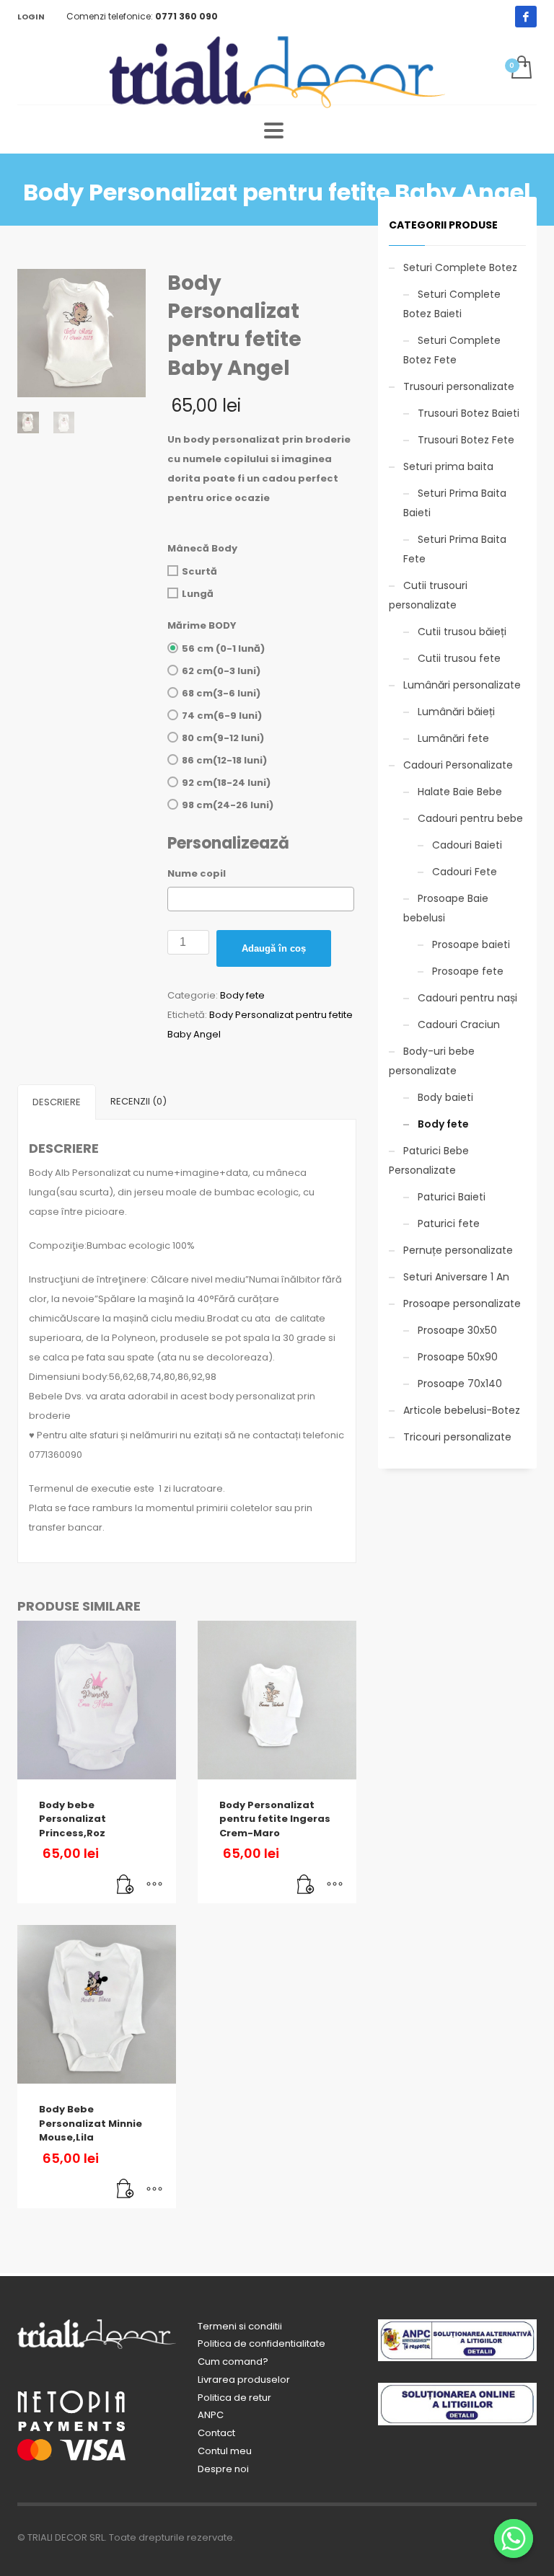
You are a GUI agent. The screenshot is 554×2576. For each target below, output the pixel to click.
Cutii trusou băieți (462, 632)
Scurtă (199, 571)
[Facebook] (526, 17)
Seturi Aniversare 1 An (456, 1277)
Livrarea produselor (244, 2380)
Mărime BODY (202, 625)
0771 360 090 (186, 16)
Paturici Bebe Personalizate (429, 1160)
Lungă (198, 594)
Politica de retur (234, 2398)
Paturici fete (449, 1223)
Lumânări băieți (456, 712)
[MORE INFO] (154, 1885)
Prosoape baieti (471, 944)
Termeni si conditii (240, 2326)
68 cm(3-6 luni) (221, 693)
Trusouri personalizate (459, 386)
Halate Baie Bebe (460, 792)
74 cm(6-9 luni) (222, 716)
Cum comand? (233, 2362)
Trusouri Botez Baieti (469, 413)
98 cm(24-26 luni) (228, 805)
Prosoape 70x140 (460, 1384)
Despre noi (223, 2469)
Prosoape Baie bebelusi (446, 908)
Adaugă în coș (274, 948)
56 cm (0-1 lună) (223, 649)
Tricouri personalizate (457, 1437)
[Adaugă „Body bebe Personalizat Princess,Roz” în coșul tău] (126, 1885)
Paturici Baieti (452, 1197)
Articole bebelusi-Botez (462, 1410)
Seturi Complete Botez (460, 267)
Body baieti (445, 1097)
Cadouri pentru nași (467, 998)
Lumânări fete (453, 738)
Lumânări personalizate (462, 685)
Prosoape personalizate (462, 1304)
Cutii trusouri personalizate (428, 595)
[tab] (57, 1102)
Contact (216, 2433)
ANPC (211, 2415)
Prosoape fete (468, 971)
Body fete (242, 995)
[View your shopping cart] (520, 68)
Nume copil (197, 873)
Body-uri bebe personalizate (432, 1061)
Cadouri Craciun (459, 1024)
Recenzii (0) (138, 1101)
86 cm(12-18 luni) (224, 760)
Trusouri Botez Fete (466, 440)
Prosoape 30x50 (457, 1330)
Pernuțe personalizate (458, 1250)
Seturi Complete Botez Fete (452, 350)
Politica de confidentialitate (261, 2343)
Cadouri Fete (465, 872)
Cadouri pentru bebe (470, 818)
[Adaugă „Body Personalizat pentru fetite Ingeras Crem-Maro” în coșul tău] (306, 1885)
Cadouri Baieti (467, 845)
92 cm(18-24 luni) (226, 783)
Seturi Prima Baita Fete (455, 549)
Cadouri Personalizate (458, 765)
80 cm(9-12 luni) (223, 738)
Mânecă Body (202, 548)
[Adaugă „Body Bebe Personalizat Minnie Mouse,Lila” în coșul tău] (126, 2190)
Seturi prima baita (448, 466)
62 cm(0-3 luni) (221, 671)
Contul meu (225, 2451)
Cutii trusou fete (459, 658)
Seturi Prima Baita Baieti (455, 503)
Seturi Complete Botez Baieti (452, 304)
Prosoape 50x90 (458, 1357)
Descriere (57, 1102)
